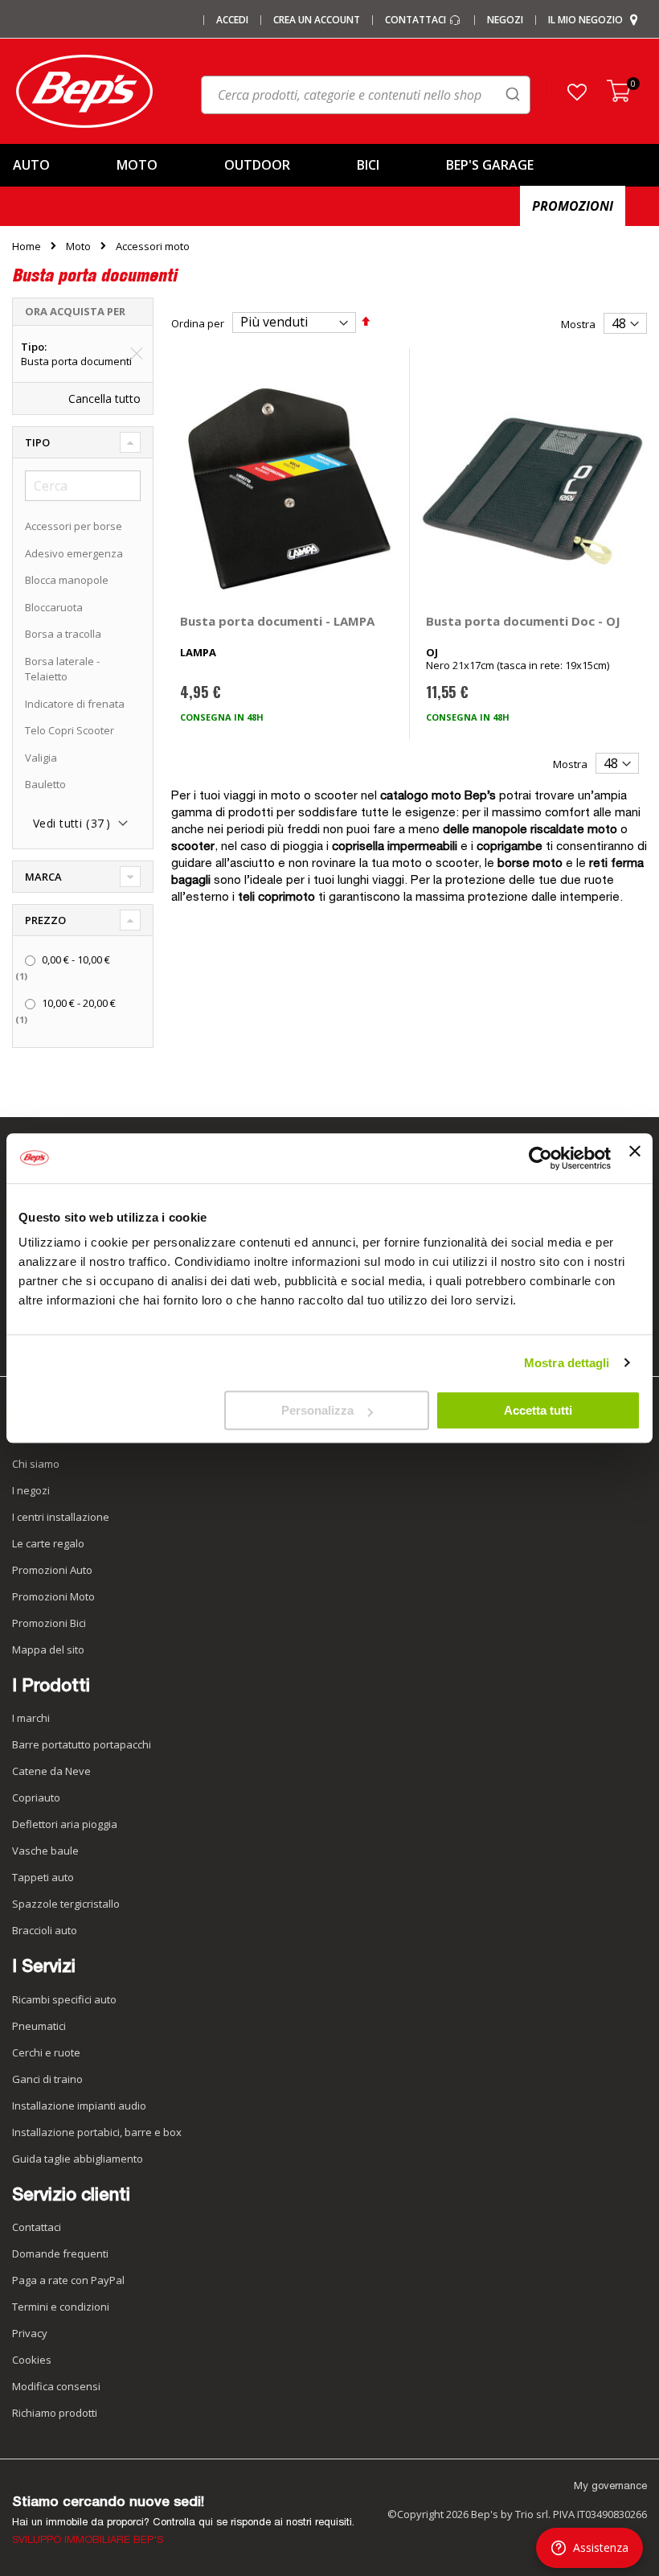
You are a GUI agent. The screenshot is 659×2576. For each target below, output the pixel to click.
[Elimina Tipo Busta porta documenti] (137, 354)
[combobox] (366, 95)
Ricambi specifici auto (64, 1999)
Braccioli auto (45, 1930)
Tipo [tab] (37, 442)
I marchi (31, 1718)
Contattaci (417, 20)
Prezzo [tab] (45, 920)
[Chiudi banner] (635, 1158)
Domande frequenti (60, 2253)
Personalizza (317, 1410)
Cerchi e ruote (46, 2052)
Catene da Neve (51, 1771)
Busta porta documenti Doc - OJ (523, 621)
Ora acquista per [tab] (75, 311)
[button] (577, 92)
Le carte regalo (48, 1543)
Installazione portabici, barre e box (97, 2132)
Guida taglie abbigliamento (78, 2159)
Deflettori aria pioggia (65, 1824)
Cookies (32, 2360)
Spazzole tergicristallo (66, 1904)
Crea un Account (317, 20)
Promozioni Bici (49, 1623)
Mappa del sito (48, 1650)
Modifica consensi (56, 2386)
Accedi (232, 20)
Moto (78, 247)
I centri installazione (61, 1517)
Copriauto (36, 1797)
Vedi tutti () (72, 823)
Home (27, 246)
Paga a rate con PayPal (68, 2280)
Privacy (30, 2333)
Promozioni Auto (52, 1570)
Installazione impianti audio (79, 2106)
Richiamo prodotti (55, 2413)
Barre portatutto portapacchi (82, 1744)
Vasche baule (45, 1851)
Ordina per (198, 323)
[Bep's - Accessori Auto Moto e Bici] (84, 91)
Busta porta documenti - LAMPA (277, 621)
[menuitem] (51, 165)
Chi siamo (36, 1464)
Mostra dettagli (567, 1363)
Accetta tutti (538, 1410)
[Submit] (513, 94)
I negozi (31, 1490)
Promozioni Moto (53, 1596)
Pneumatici (39, 2026)
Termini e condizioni (61, 2307)
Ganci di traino (47, 2079)
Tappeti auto (43, 1877)
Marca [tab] (43, 877)
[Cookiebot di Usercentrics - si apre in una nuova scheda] (540, 1158)
